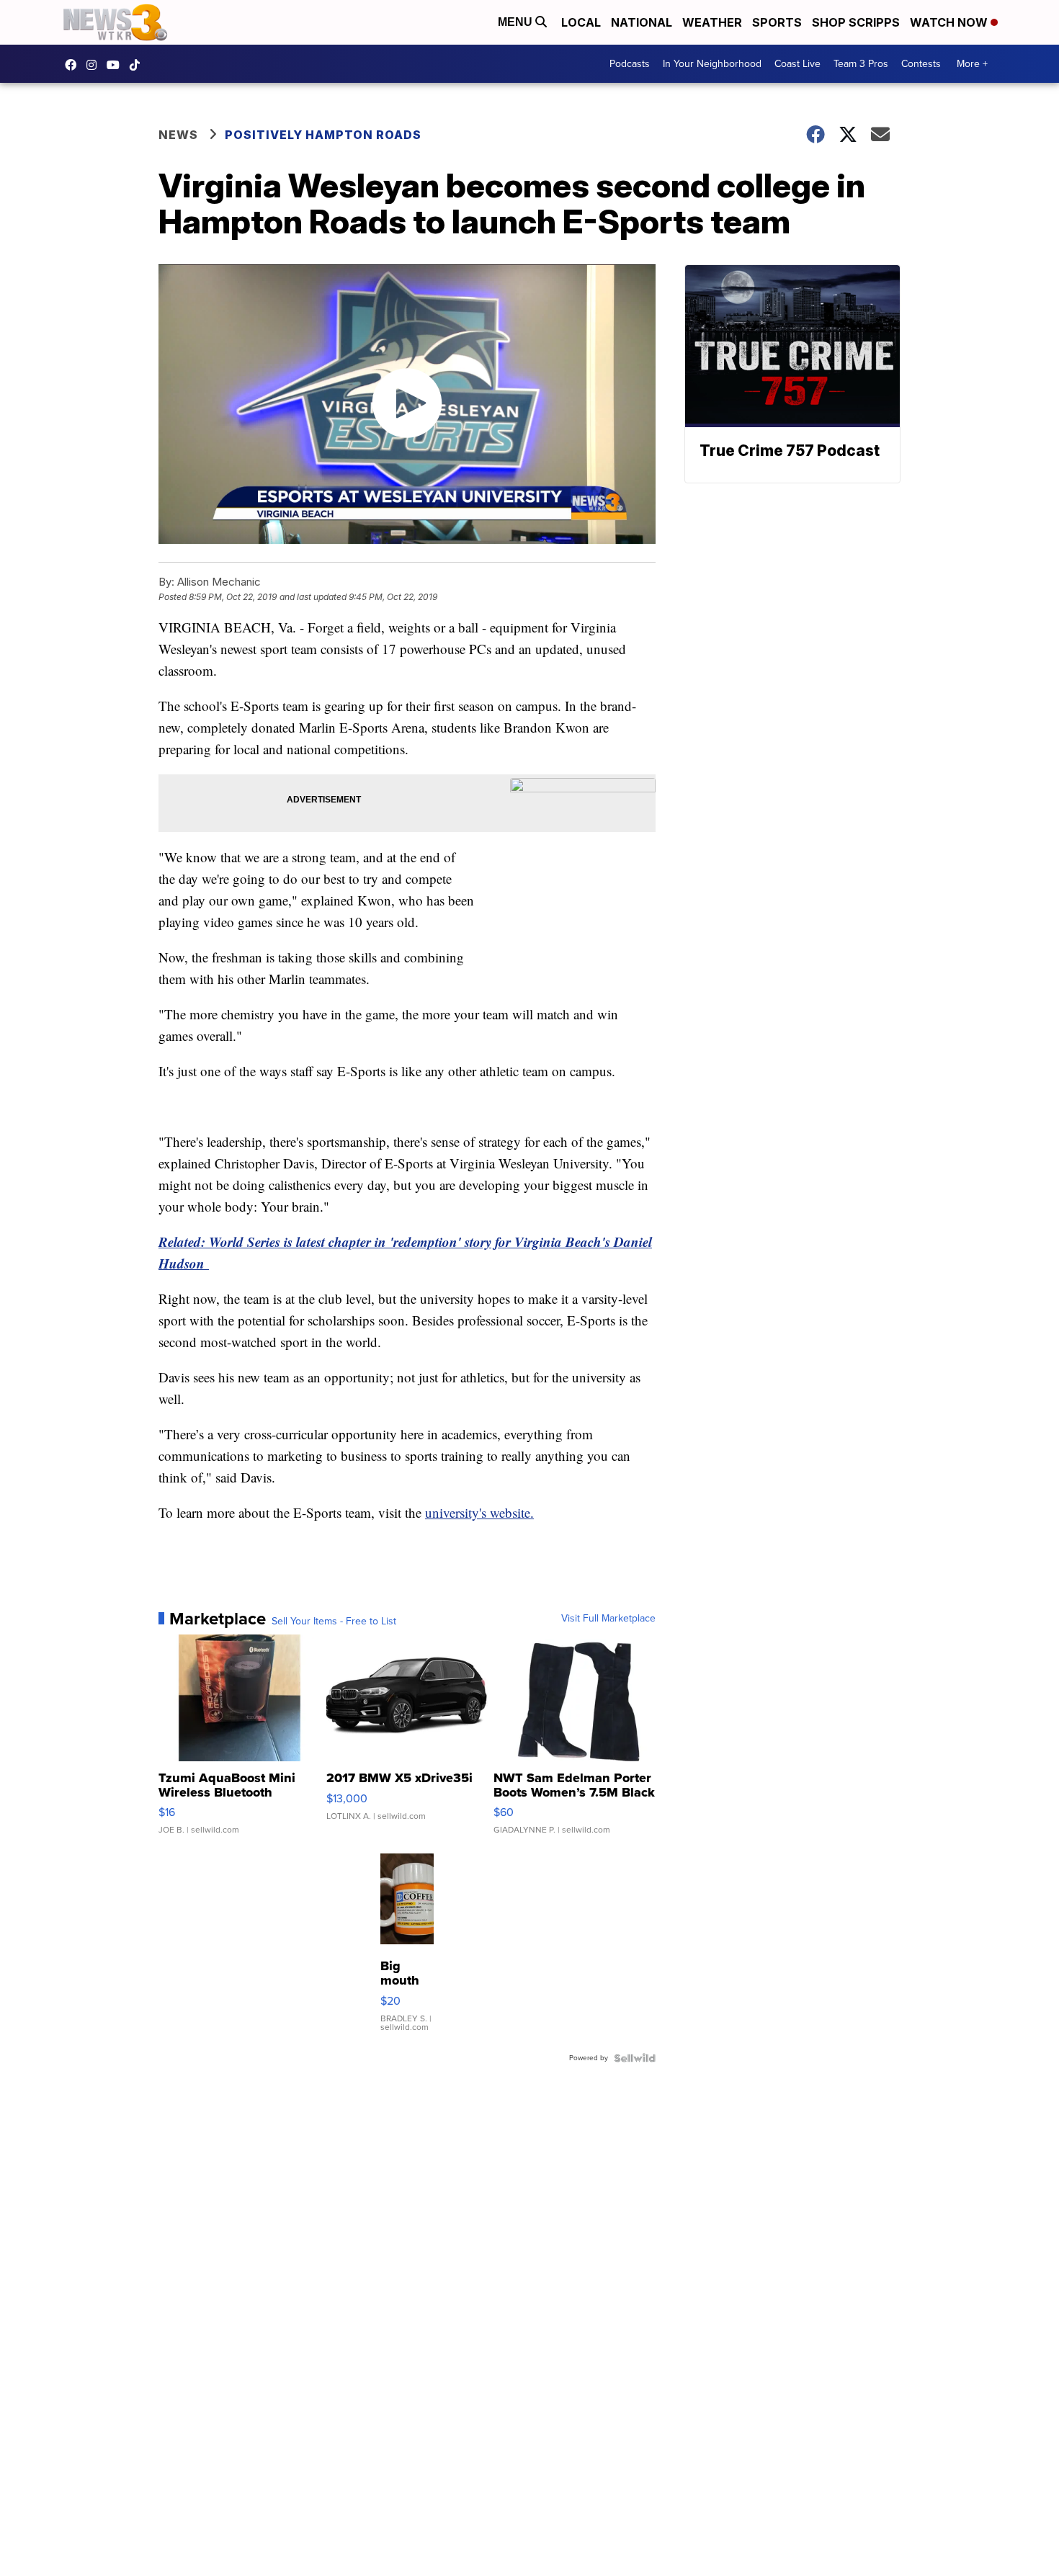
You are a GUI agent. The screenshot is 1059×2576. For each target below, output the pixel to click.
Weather (712, 22)
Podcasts (630, 64)
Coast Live (797, 64)
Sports (777, 22)
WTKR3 (74, 65)
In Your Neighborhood (712, 64)
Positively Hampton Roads (323, 135)
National (642, 22)
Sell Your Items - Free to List (334, 1622)
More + (972, 64)
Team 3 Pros (861, 64)
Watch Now (950, 22)
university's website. (479, 1512)
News (178, 135)
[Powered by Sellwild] (635, 2058)
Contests (921, 64)
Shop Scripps (856, 22)
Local (581, 22)
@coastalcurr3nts (138, 65)
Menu (517, 22)
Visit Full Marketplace (608, 1619)
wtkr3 (95, 65)
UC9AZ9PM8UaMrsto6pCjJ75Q (117, 65)
